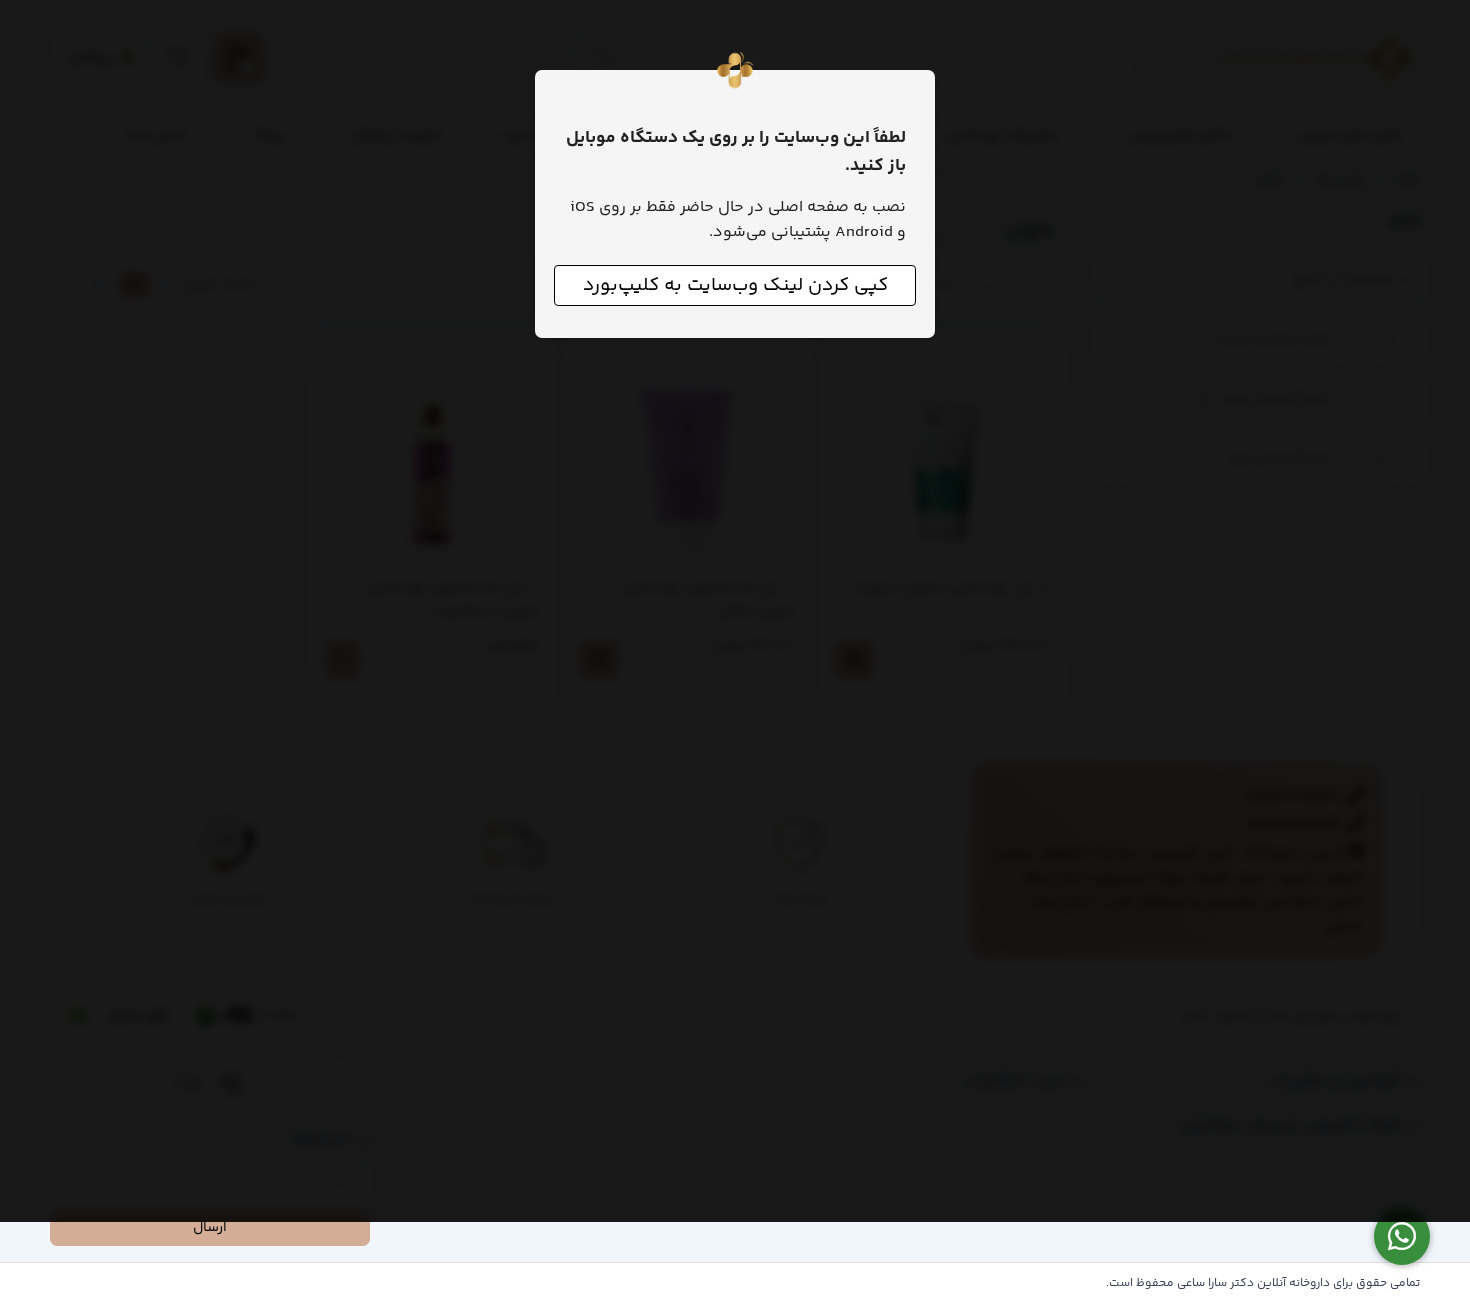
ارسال (210, 1228)
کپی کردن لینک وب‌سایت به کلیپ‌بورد (735, 285)
